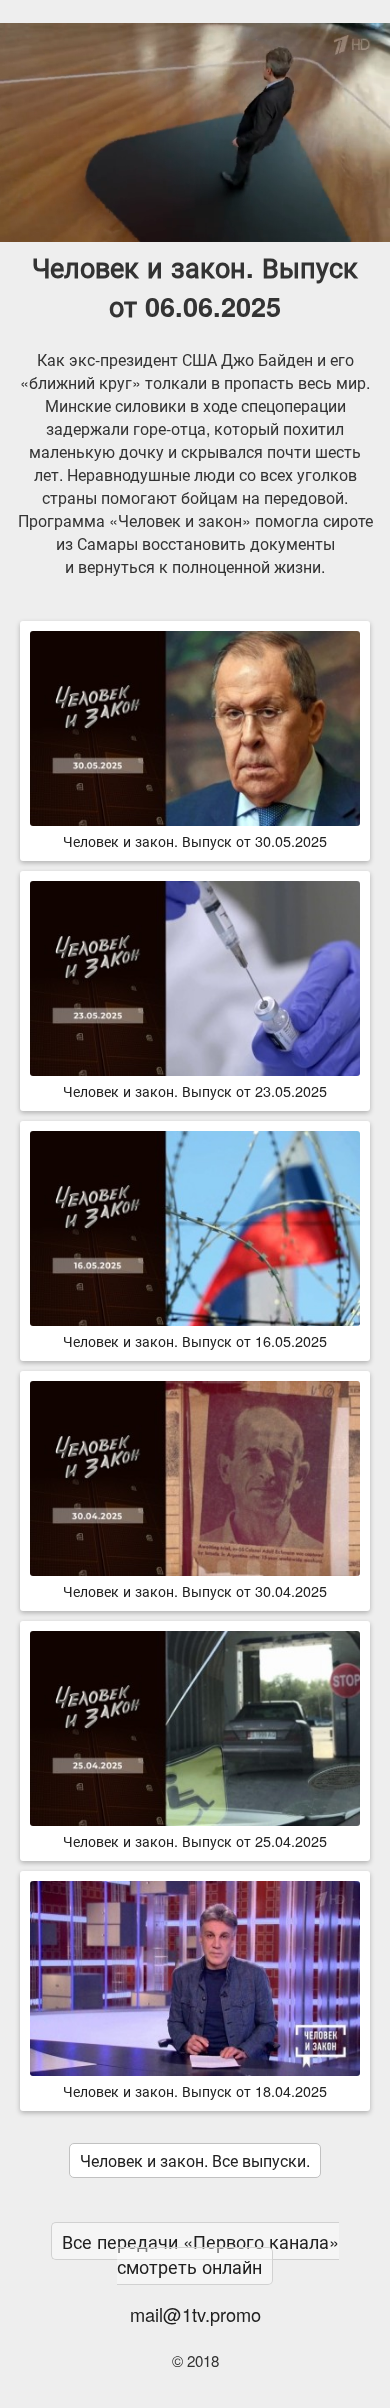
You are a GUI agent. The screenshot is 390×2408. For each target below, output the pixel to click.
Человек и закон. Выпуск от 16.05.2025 (195, 1340)
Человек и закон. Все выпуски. (195, 2160)
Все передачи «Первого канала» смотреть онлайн (200, 2253)
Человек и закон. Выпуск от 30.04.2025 (195, 1590)
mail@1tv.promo (195, 2314)
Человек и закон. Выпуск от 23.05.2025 (195, 1090)
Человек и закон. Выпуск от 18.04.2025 (195, 2090)
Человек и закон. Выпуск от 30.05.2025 (195, 840)
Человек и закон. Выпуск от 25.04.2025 (195, 1840)
